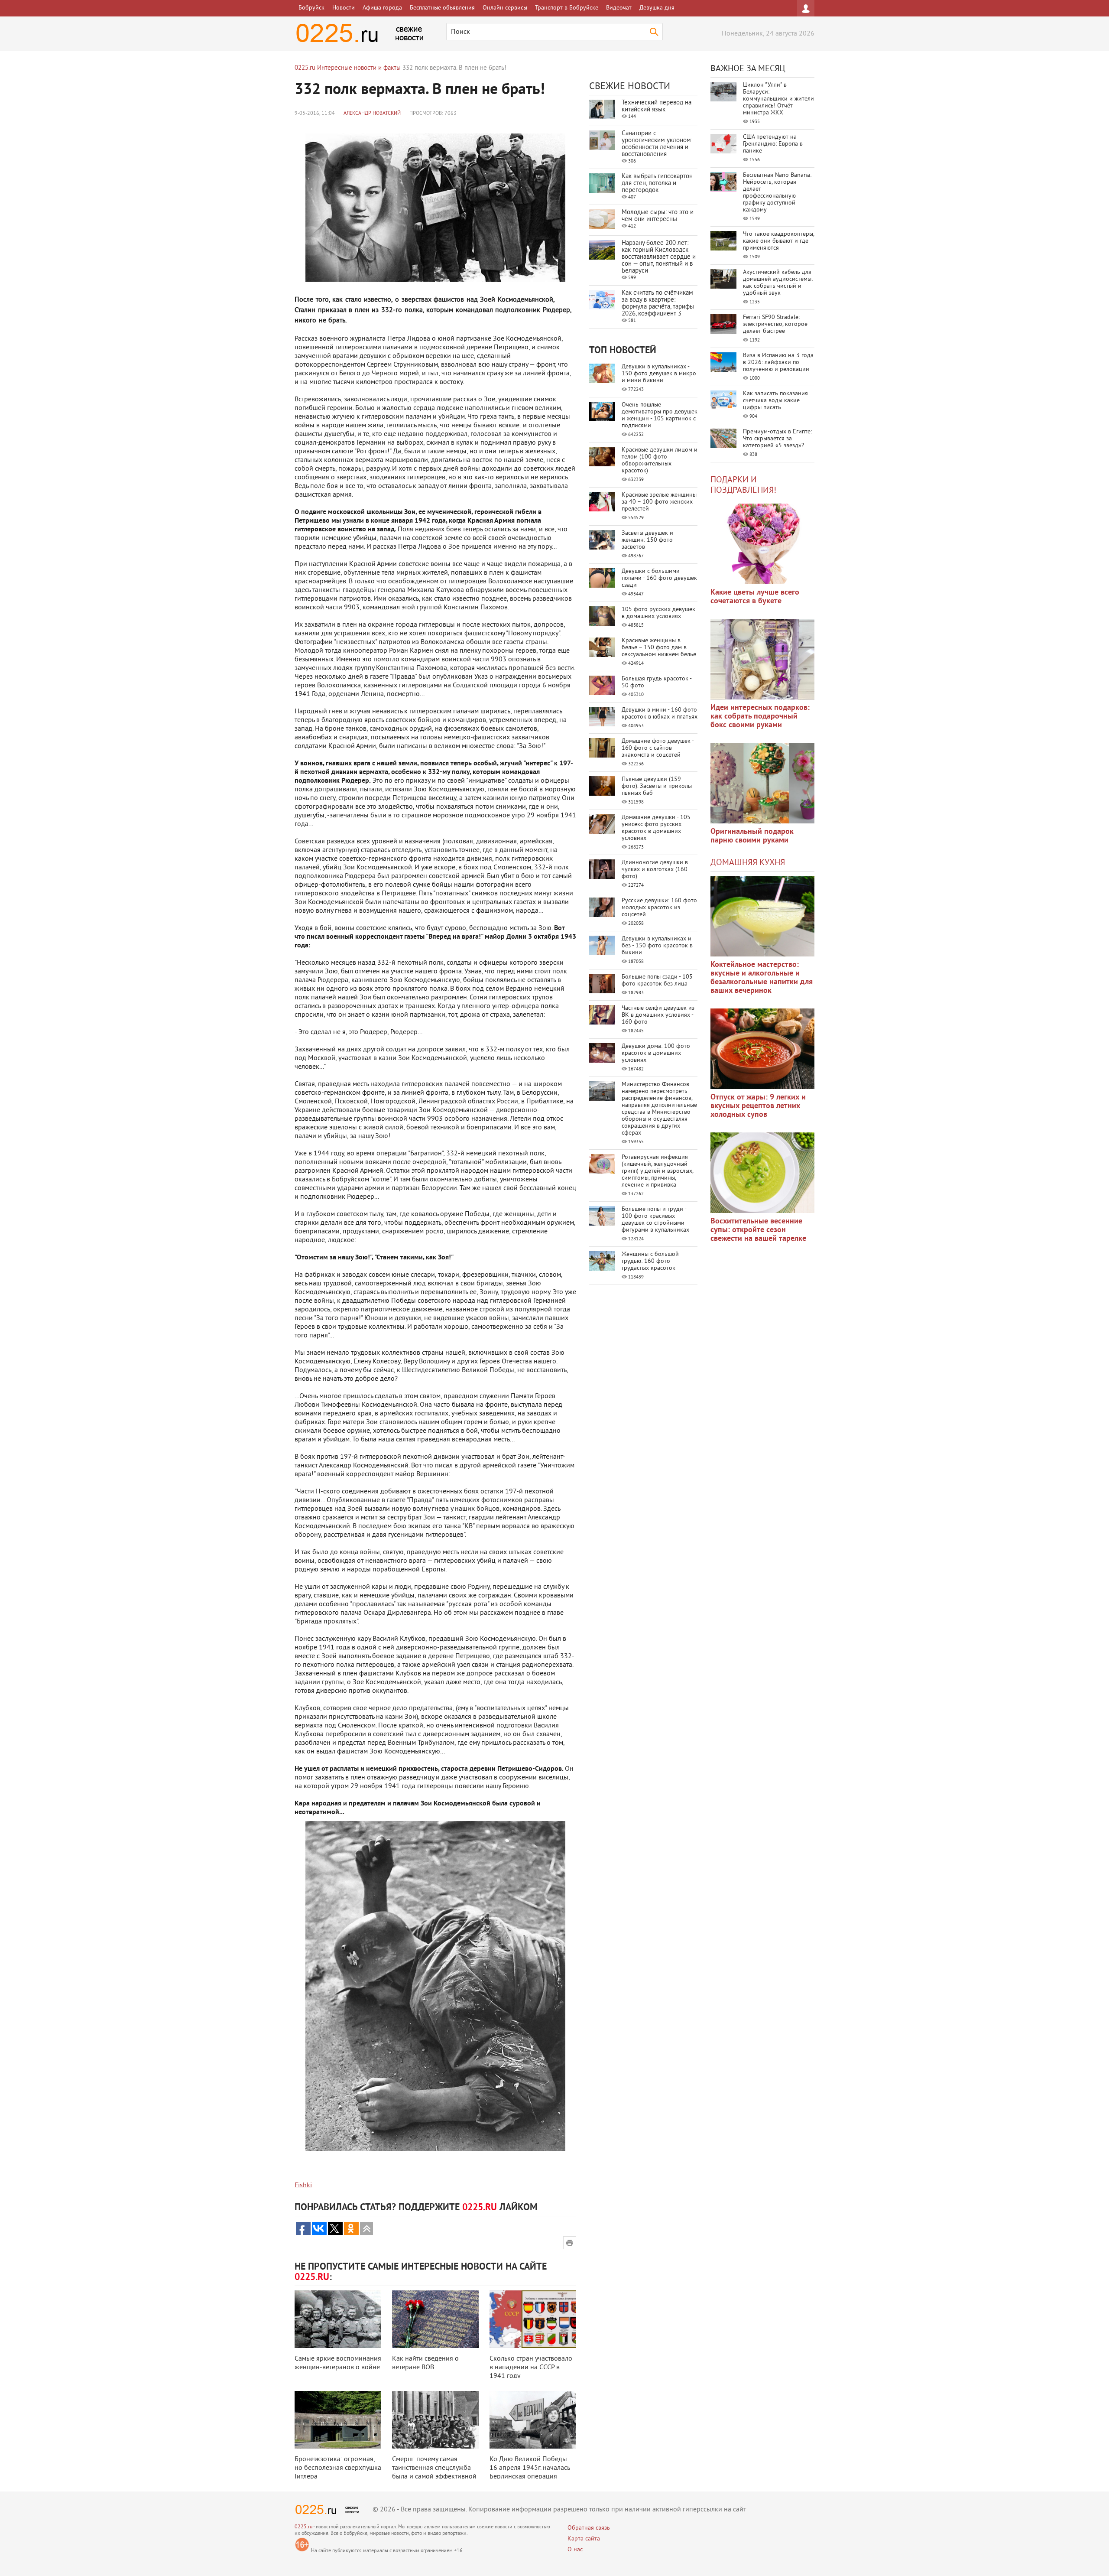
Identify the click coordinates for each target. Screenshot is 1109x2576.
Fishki (303, 2186)
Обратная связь (589, 2528)
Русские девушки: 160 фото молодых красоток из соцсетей (659, 908)
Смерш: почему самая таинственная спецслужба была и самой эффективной (434, 2468)
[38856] (762, 916)
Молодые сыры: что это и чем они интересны (658, 216)
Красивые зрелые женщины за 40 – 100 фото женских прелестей (659, 502)
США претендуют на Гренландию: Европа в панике (773, 144)
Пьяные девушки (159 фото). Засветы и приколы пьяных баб (657, 786)
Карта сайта (584, 2539)
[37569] (762, 1049)
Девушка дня (657, 8)
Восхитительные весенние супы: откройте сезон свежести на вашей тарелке (758, 1230)
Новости (344, 8)
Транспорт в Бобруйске (567, 8)
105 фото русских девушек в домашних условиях (658, 613)
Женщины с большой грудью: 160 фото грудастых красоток (650, 1261)
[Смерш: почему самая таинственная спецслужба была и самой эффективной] (435, 2420)
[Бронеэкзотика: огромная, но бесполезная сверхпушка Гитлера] (338, 2420)
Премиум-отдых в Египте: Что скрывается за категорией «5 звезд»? (777, 439)
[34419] (762, 783)
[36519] (762, 1173)
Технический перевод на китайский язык (657, 106)
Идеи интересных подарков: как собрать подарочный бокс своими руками (760, 717)
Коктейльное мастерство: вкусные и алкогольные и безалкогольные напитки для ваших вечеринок (762, 978)
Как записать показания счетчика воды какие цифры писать (775, 401)
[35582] (762, 544)
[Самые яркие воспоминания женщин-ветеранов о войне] (338, 2319)
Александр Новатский (372, 114)
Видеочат (619, 8)
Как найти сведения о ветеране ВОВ (425, 2363)
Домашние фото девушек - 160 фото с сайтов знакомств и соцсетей (658, 748)
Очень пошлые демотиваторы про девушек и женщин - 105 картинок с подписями (660, 415)
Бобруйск (311, 8)
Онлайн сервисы (505, 8)
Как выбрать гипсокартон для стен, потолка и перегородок (657, 184)
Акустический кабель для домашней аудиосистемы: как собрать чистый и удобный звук (778, 283)
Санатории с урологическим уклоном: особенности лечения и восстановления (657, 144)
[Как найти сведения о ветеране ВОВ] (435, 2319)
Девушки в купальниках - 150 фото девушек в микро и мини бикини (659, 374)
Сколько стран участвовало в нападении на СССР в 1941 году (531, 2368)
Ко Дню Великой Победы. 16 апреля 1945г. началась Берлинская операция (530, 2468)
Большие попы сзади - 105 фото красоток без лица (657, 981)
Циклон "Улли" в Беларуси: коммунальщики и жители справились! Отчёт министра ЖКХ (778, 99)
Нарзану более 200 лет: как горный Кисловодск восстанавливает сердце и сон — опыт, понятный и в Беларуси (659, 257)
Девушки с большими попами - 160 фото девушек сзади (659, 578)
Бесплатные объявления (442, 8)
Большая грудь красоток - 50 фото (657, 682)
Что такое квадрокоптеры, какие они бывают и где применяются (778, 241)
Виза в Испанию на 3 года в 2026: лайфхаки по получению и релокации (778, 363)
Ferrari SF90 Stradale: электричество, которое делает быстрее (775, 324)
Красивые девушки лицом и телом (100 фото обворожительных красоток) (660, 460)
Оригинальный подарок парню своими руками (752, 836)
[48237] (762, 659)
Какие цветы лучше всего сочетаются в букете (755, 597)
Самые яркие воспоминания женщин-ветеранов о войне (338, 2363)
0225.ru (303, 2527)
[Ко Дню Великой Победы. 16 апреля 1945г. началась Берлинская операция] (533, 2420)
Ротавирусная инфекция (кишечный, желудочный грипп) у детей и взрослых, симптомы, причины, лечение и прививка (657, 1171)
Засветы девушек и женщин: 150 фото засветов (647, 540)
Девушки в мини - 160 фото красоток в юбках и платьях (660, 714)
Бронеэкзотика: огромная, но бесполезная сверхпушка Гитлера (338, 2468)
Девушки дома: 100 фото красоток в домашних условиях (656, 1053)
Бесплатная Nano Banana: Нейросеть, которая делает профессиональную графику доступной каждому (777, 193)
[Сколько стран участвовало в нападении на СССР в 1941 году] (533, 2319)
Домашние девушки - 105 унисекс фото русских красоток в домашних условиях (656, 828)
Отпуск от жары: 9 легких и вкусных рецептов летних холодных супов (758, 1106)
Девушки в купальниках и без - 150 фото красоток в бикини (657, 946)
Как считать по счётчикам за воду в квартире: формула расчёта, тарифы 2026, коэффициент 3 (658, 304)
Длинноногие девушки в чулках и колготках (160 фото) (655, 870)
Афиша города (382, 8)
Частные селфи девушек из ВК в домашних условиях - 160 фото (658, 1015)
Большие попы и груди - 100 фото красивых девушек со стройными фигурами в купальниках (655, 1220)
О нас (575, 2550)
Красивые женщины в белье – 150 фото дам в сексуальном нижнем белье (659, 648)
